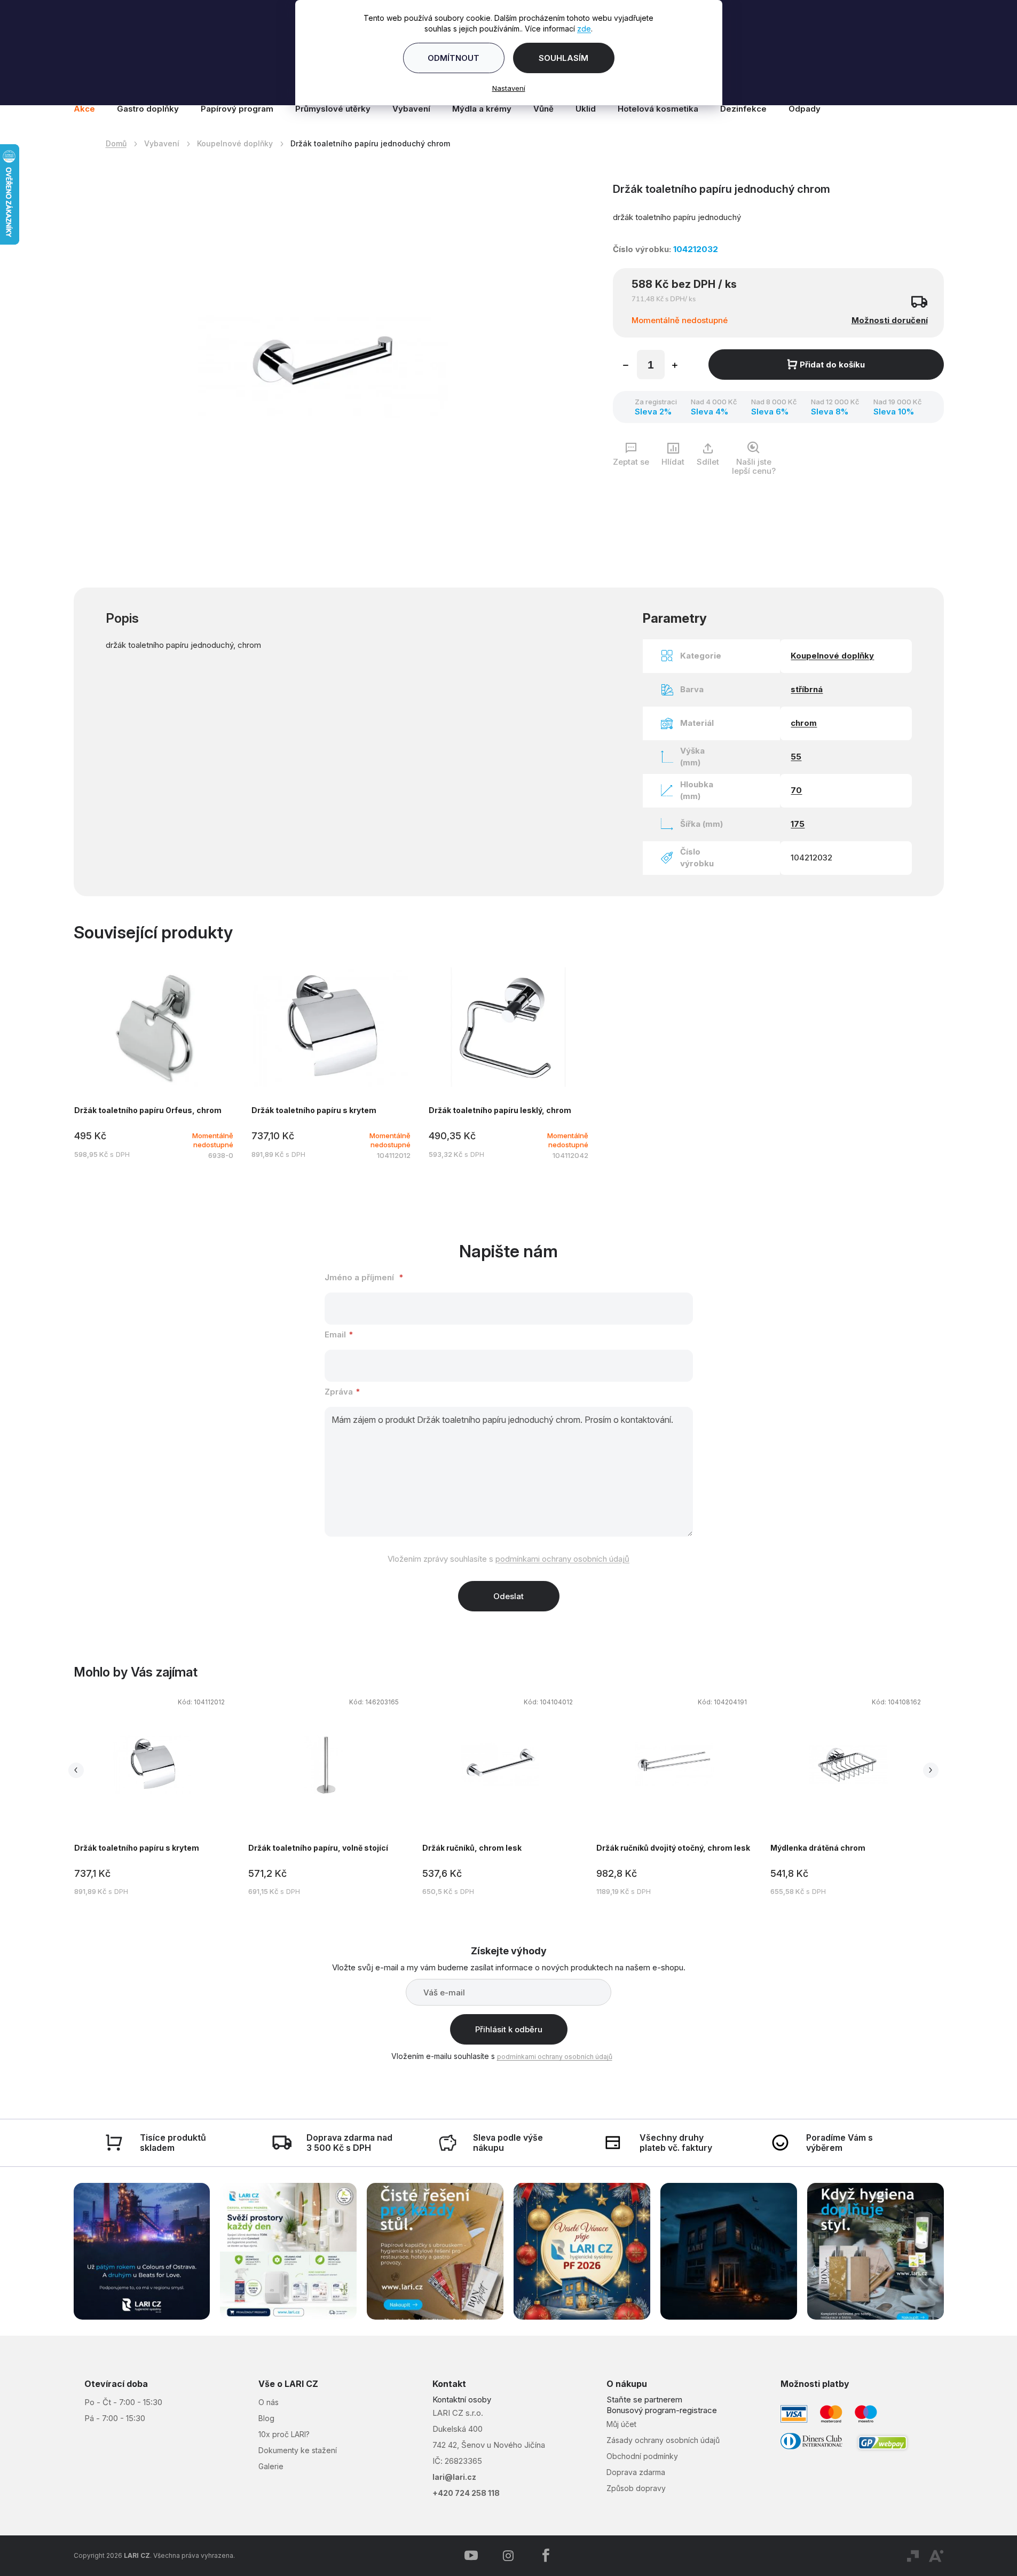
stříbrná (807, 689)
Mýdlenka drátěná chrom (818, 1848)
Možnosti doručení (890, 320)
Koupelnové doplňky (832, 656)
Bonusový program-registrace (662, 2410)
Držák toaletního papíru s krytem (137, 1848)
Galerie (271, 2466)
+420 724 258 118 (466, 2493)
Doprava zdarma (636, 2472)
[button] (152, 1798)
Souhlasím (563, 58)
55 (796, 757)
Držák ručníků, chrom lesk (472, 1848)
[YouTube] (471, 2556)
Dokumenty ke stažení (298, 2450)
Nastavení (509, 88)
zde (584, 29)
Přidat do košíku (832, 365)
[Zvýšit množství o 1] (675, 366)
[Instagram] (508, 2556)
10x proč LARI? (284, 2434)
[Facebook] (546, 2556)
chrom (804, 723)
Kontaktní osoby (462, 2399)
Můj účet (621, 2424)
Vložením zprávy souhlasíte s (508, 1559)
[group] (161, 1795)
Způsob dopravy (636, 2488)
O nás (269, 2402)
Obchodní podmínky (642, 2456)
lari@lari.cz (454, 2477)
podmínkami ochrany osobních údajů (562, 1559)
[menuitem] (90, 109)
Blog (266, 2418)
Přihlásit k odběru (509, 2029)
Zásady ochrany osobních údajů (663, 2440)
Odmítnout (454, 58)
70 (796, 790)
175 (798, 824)
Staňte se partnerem (644, 2399)
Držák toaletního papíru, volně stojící (318, 1848)
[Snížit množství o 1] (626, 366)
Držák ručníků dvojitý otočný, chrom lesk (673, 1848)
